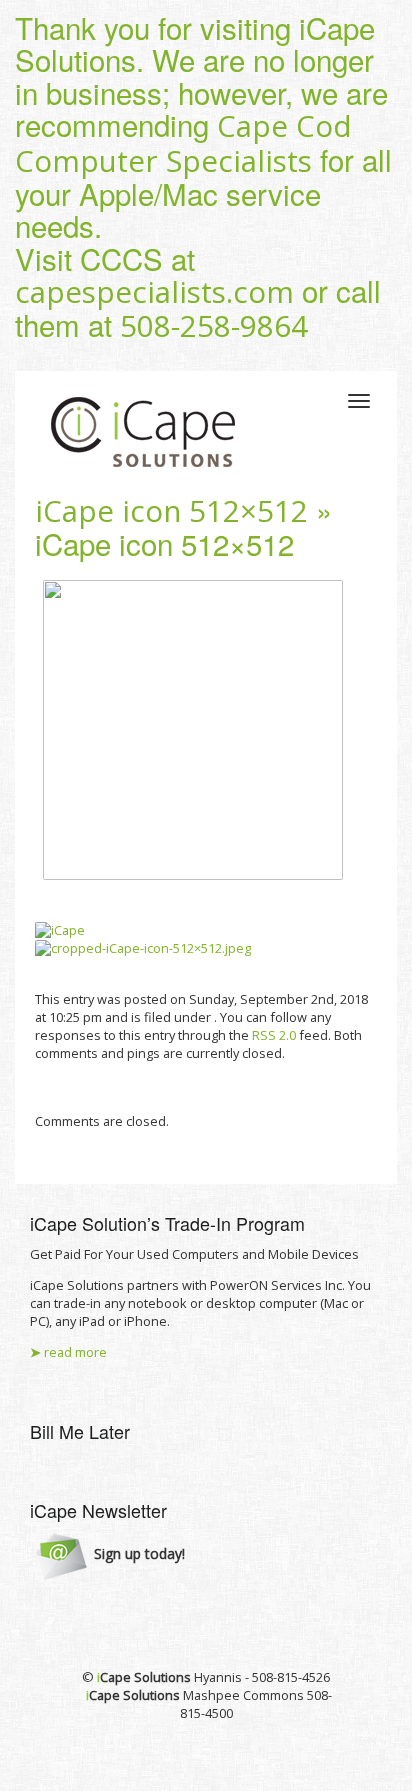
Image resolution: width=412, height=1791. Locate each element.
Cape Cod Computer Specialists (183, 143)
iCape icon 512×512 (171, 511)
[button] (110, 1555)
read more (68, 1352)
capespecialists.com (154, 292)
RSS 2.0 (274, 1035)
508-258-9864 (214, 326)
